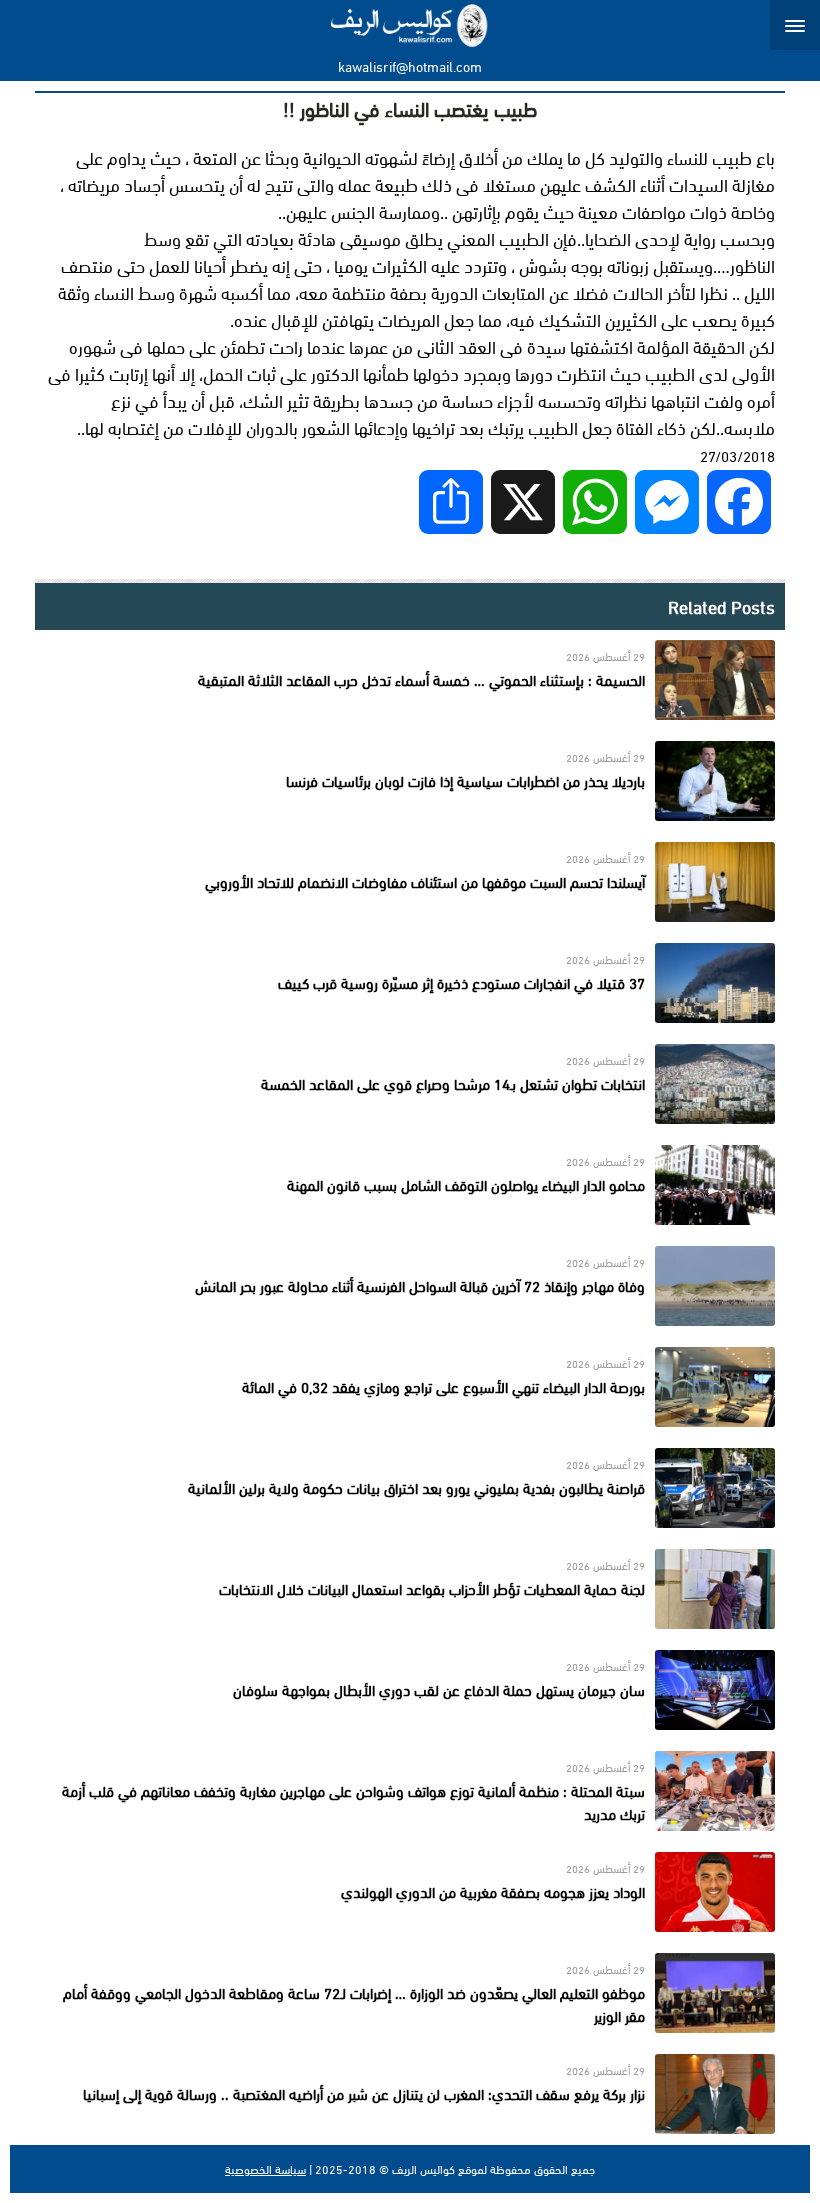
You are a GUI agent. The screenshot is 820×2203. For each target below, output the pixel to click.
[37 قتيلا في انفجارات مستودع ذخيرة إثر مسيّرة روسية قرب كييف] (410, 983)
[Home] (410, 25)
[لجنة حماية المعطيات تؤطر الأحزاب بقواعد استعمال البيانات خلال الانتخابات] (410, 1589)
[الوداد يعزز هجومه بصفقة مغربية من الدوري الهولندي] (410, 1892)
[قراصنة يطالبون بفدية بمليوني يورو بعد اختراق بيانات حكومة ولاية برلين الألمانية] (410, 1488)
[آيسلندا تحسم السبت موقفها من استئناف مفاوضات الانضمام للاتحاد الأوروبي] (410, 882)
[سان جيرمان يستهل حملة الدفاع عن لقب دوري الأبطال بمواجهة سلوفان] (410, 1690)
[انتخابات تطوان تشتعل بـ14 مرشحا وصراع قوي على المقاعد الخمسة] (410, 1084)
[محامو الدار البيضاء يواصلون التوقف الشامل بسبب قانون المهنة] (410, 1185)
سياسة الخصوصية (265, 2169)
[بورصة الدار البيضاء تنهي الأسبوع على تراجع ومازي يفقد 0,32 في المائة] (410, 1387)
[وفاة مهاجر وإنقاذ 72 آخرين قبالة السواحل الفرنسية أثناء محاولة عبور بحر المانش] (410, 1286)
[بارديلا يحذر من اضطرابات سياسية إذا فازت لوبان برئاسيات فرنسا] (410, 781)
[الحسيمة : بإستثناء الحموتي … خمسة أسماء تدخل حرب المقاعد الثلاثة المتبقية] (410, 680)
